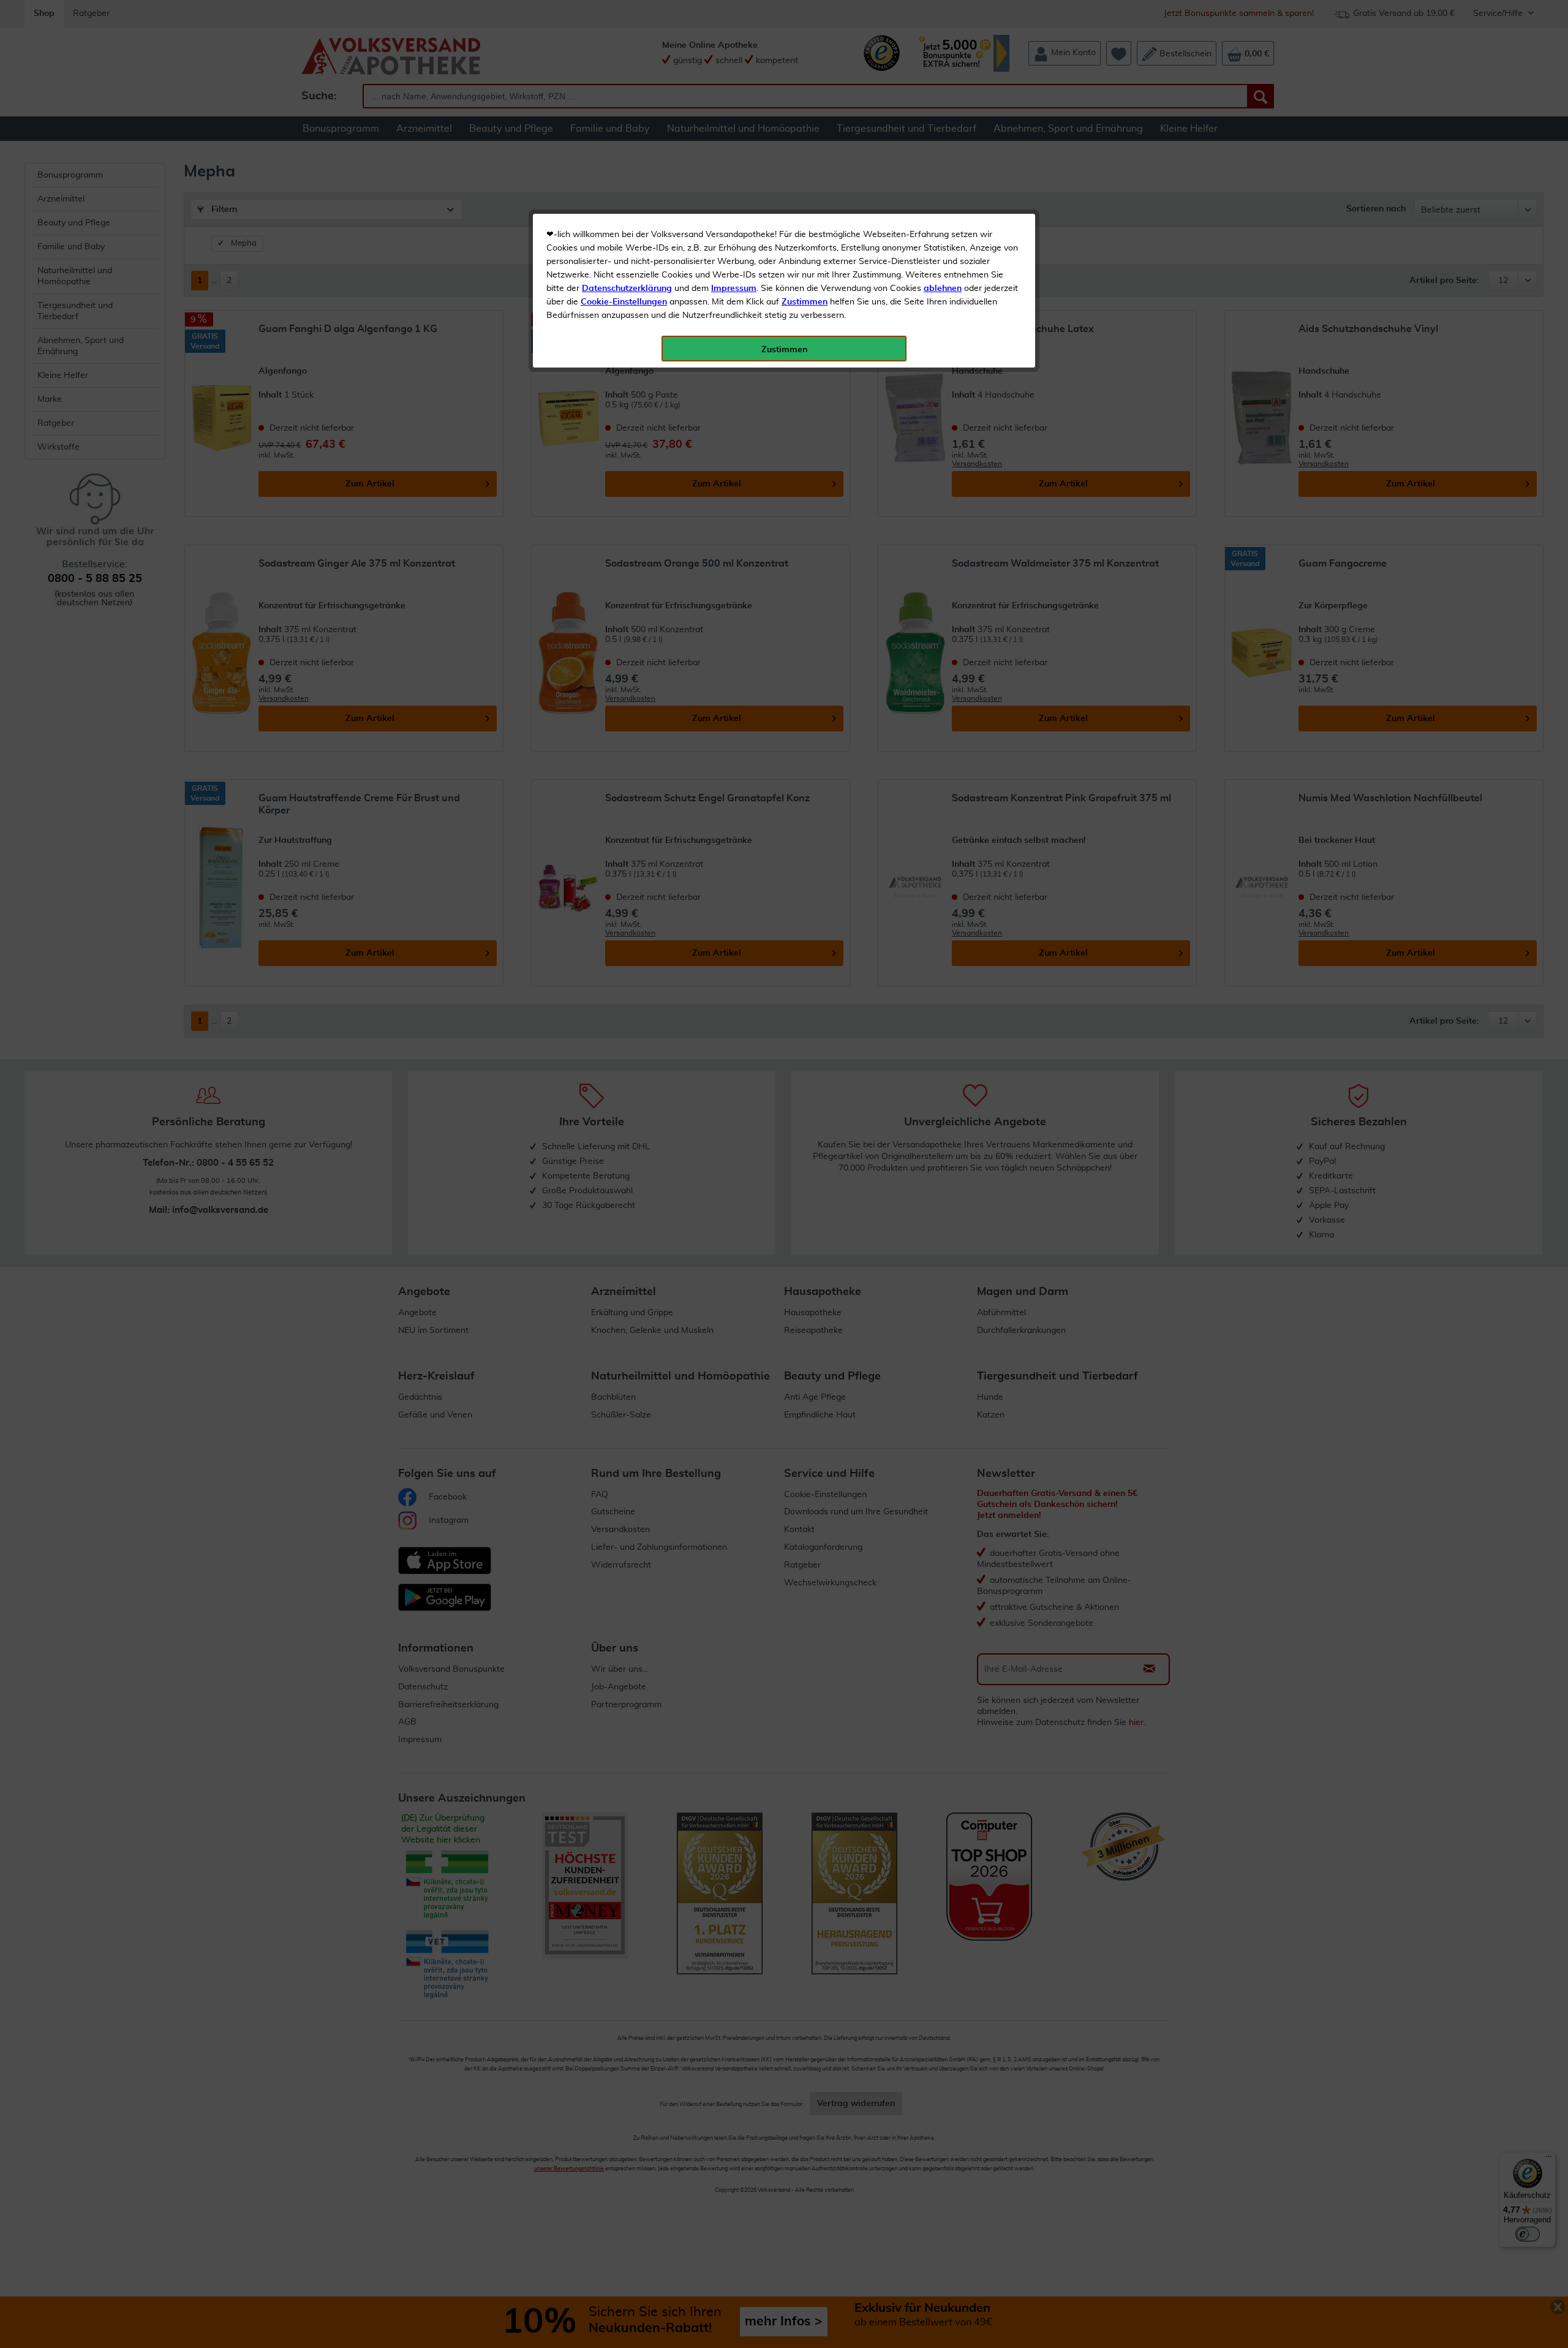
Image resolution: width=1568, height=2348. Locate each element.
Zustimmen (805, 302)
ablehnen (943, 289)
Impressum (734, 289)
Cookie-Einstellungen (624, 302)
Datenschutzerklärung (627, 289)
